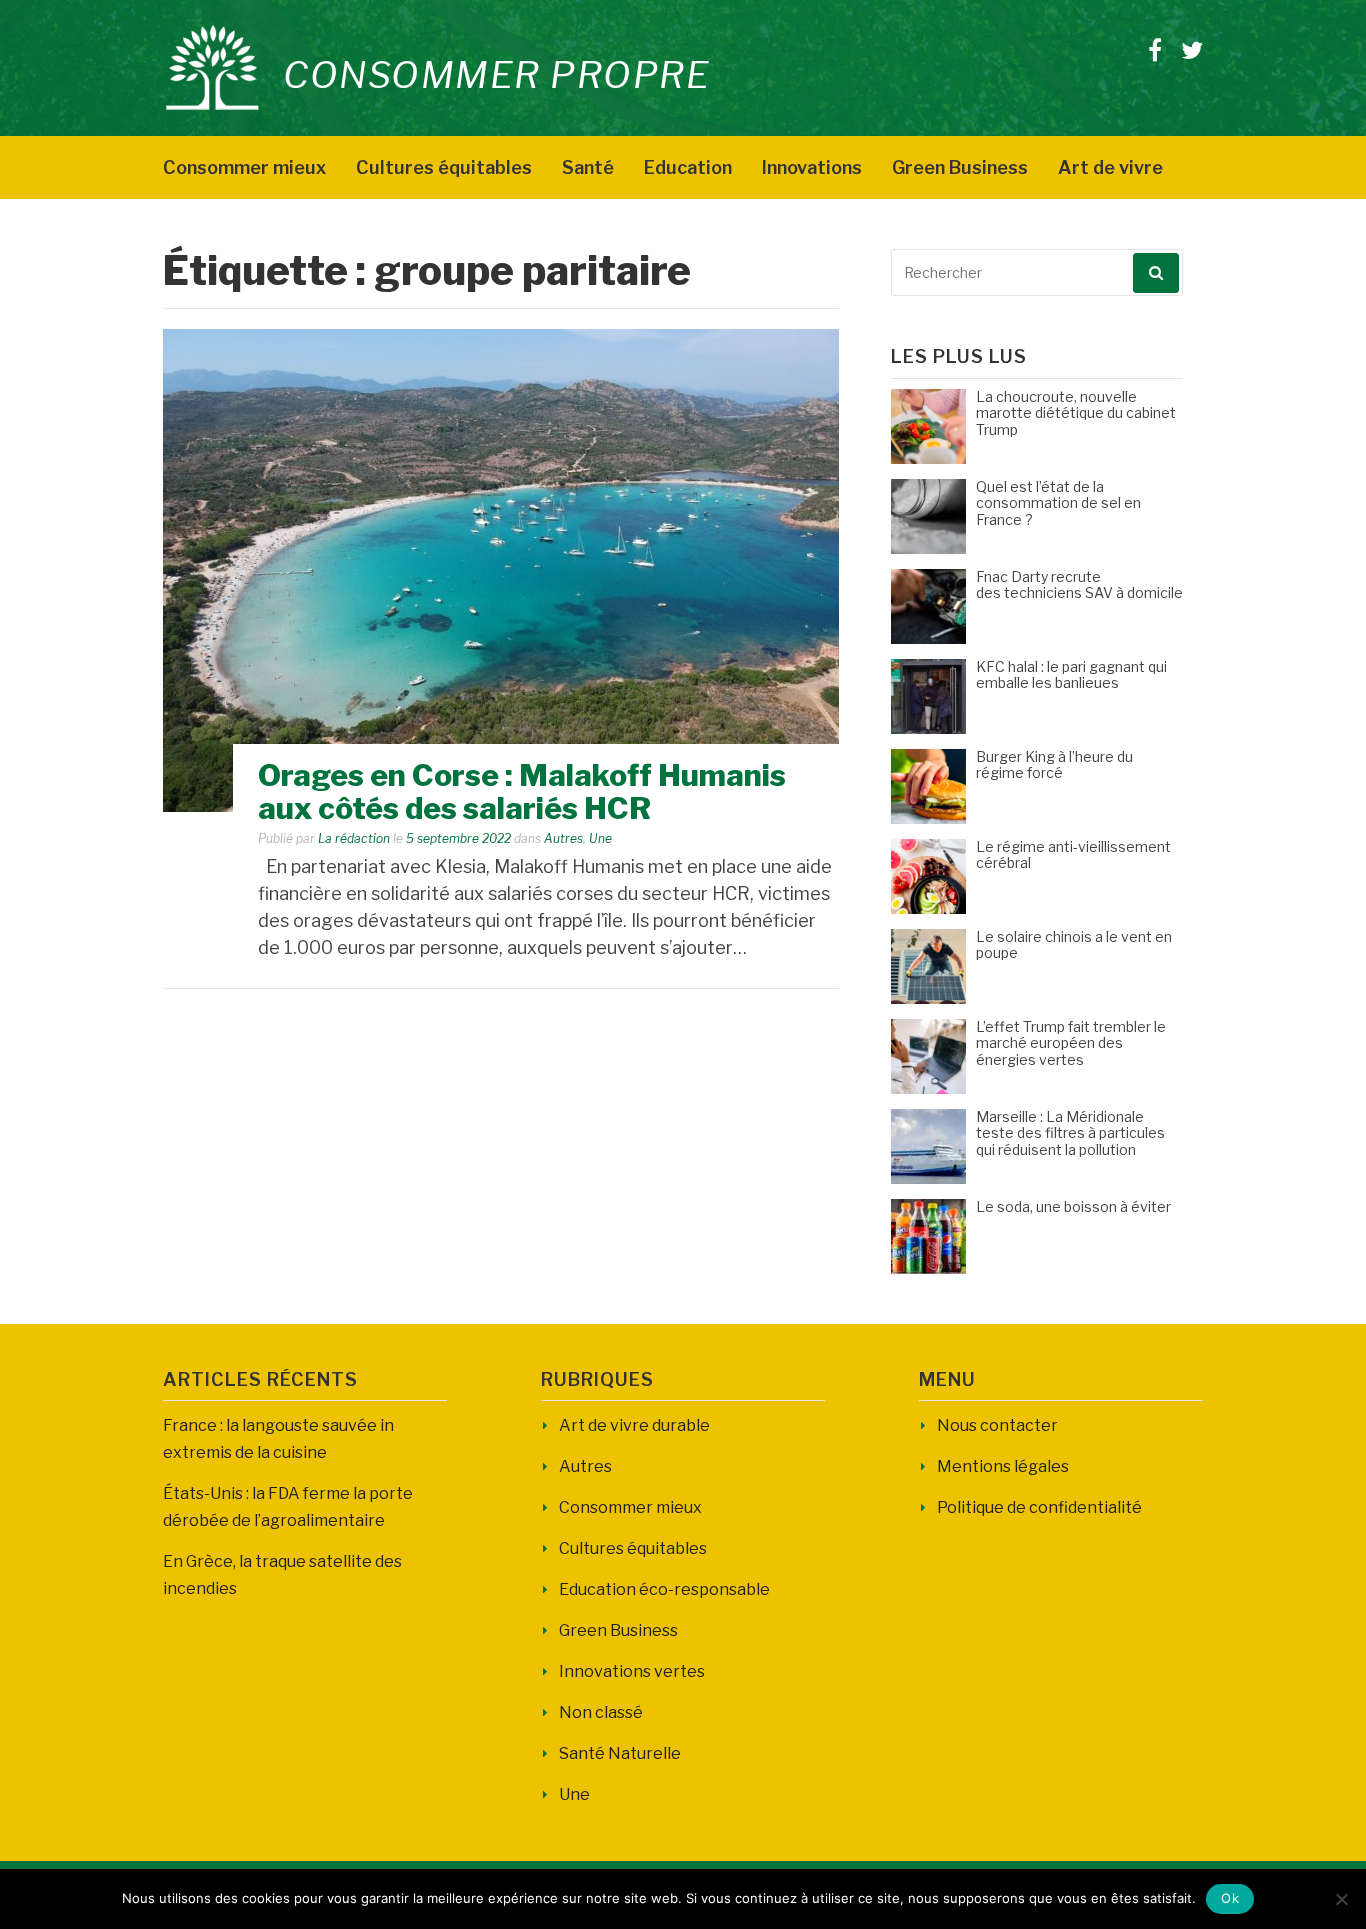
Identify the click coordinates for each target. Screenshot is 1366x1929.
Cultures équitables (444, 167)
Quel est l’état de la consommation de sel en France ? (1058, 503)
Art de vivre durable (634, 1425)
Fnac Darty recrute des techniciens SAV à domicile (1079, 585)
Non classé (601, 1712)
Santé (588, 167)
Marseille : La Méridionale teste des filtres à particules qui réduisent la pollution (1070, 1133)
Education (688, 167)
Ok (1230, 1898)
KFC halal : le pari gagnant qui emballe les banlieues (1071, 675)
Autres (563, 838)
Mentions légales (1003, 1466)
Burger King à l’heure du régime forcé (1054, 765)
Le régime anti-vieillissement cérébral (1073, 855)
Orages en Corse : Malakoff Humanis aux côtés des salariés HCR (522, 791)
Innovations (812, 167)
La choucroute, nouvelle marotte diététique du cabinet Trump (1076, 413)
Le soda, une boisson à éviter (1073, 1206)
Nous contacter (997, 1425)
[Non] (1341, 1899)
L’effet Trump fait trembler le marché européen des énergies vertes (1071, 1043)
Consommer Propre (496, 75)
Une (600, 838)
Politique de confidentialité (1039, 1507)
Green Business (960, 167)
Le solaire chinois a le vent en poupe (1074, 945)
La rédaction (354, 838)
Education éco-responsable (664, 1589)
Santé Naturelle (620, 1753)
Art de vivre (1110, 167)
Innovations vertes (632, 1671)
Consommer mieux (244, 167)
